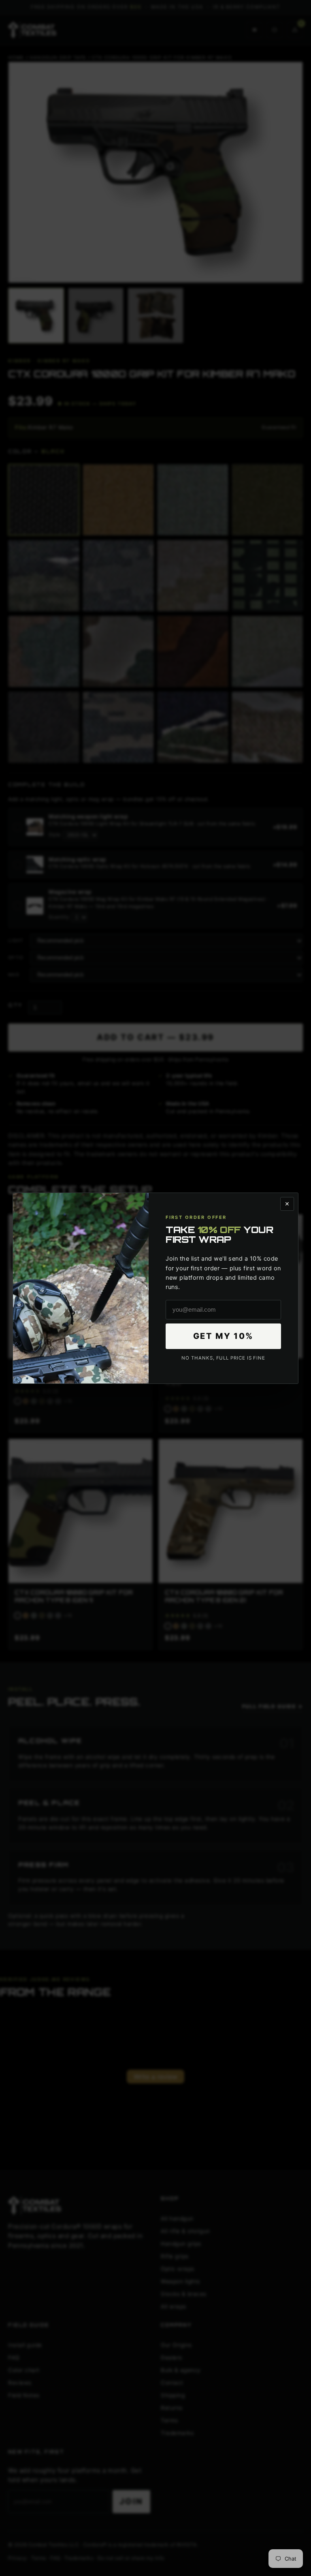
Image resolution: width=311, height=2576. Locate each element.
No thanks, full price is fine (223, 1358)
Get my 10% (224, 1336)
